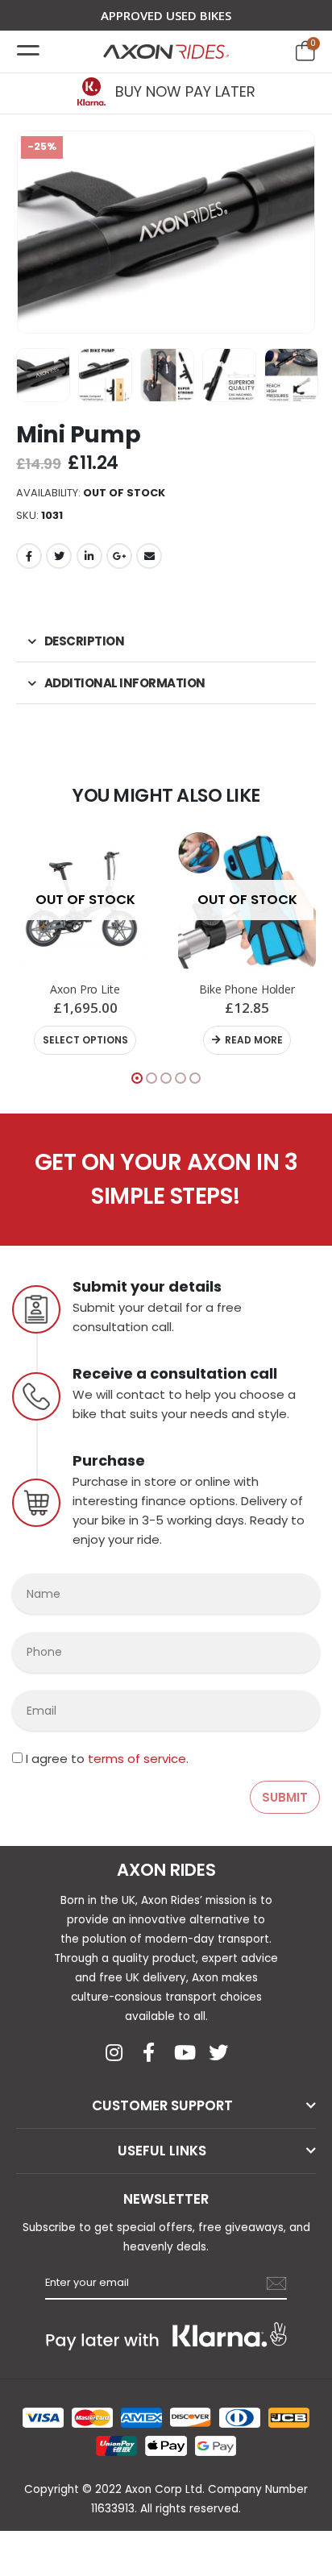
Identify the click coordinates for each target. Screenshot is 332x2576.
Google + (119, 556)
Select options (85, 1040)
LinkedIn (89, 556)
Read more (254, 1040)
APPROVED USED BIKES (166, 15)
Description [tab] (85, 641)
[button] (137, 1078)
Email (149, 556)
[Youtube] (184, 2052)
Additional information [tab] (125, 683)
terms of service (137, 1759)
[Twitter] (218, 2052)
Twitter (59, 556)
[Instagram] (114, 2052)
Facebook (29, 556)
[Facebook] (149, 2052)
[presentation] (36, 232)
